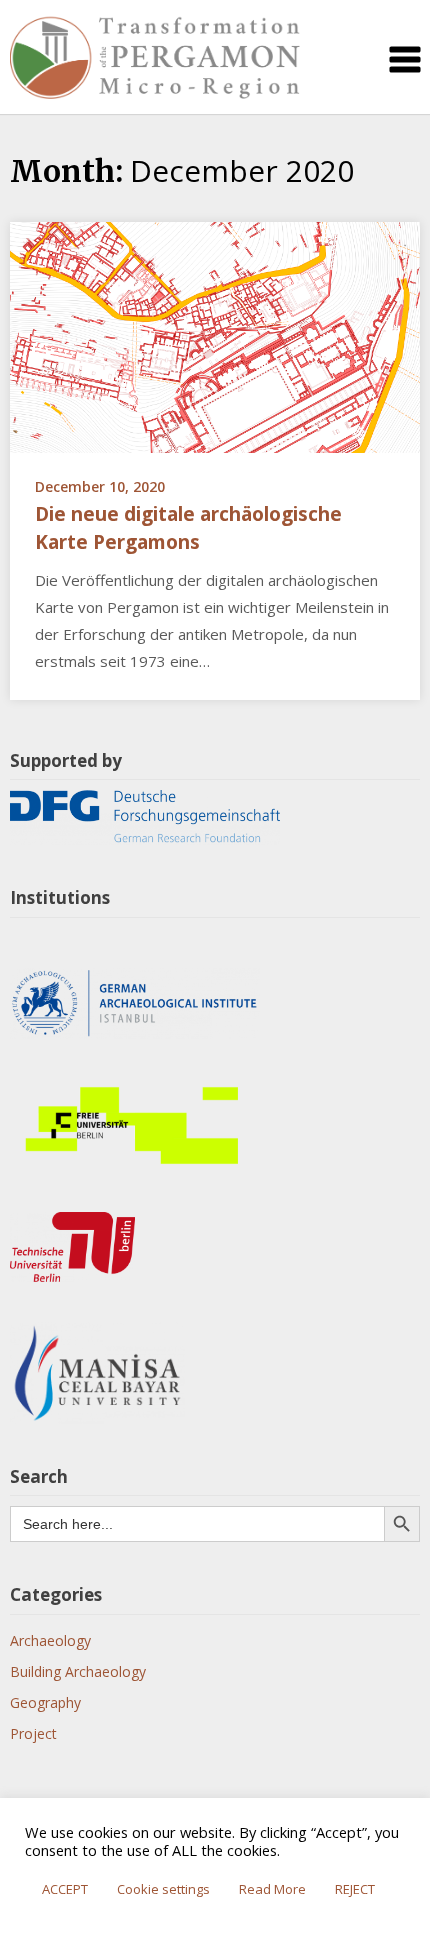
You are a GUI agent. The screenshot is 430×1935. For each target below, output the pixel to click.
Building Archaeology (78, 1671)
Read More (272, 1889)
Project (33, 1733)
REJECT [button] (355, 1889)
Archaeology (50, 1640)
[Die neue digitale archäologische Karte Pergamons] (215, 335)
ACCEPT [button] (65, 1889)
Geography (45, 1702)
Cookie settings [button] (163, 1889)
